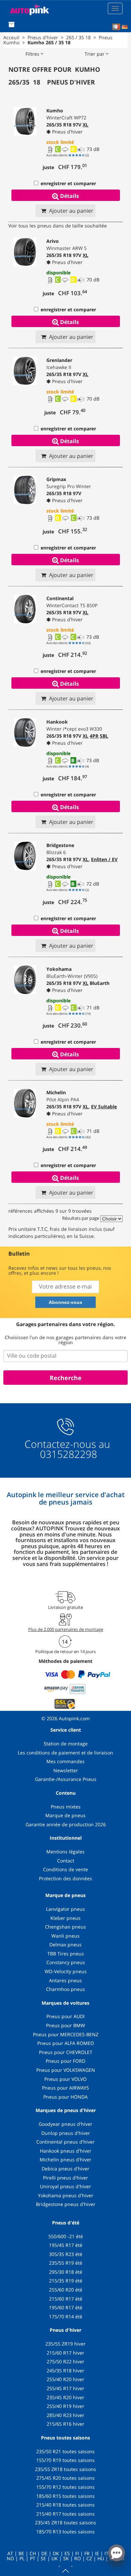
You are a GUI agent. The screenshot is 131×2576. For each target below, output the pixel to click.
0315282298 (67, 1454)
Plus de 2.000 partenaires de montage (66, 1629)
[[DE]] (125, 27)
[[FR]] (116, 27)
